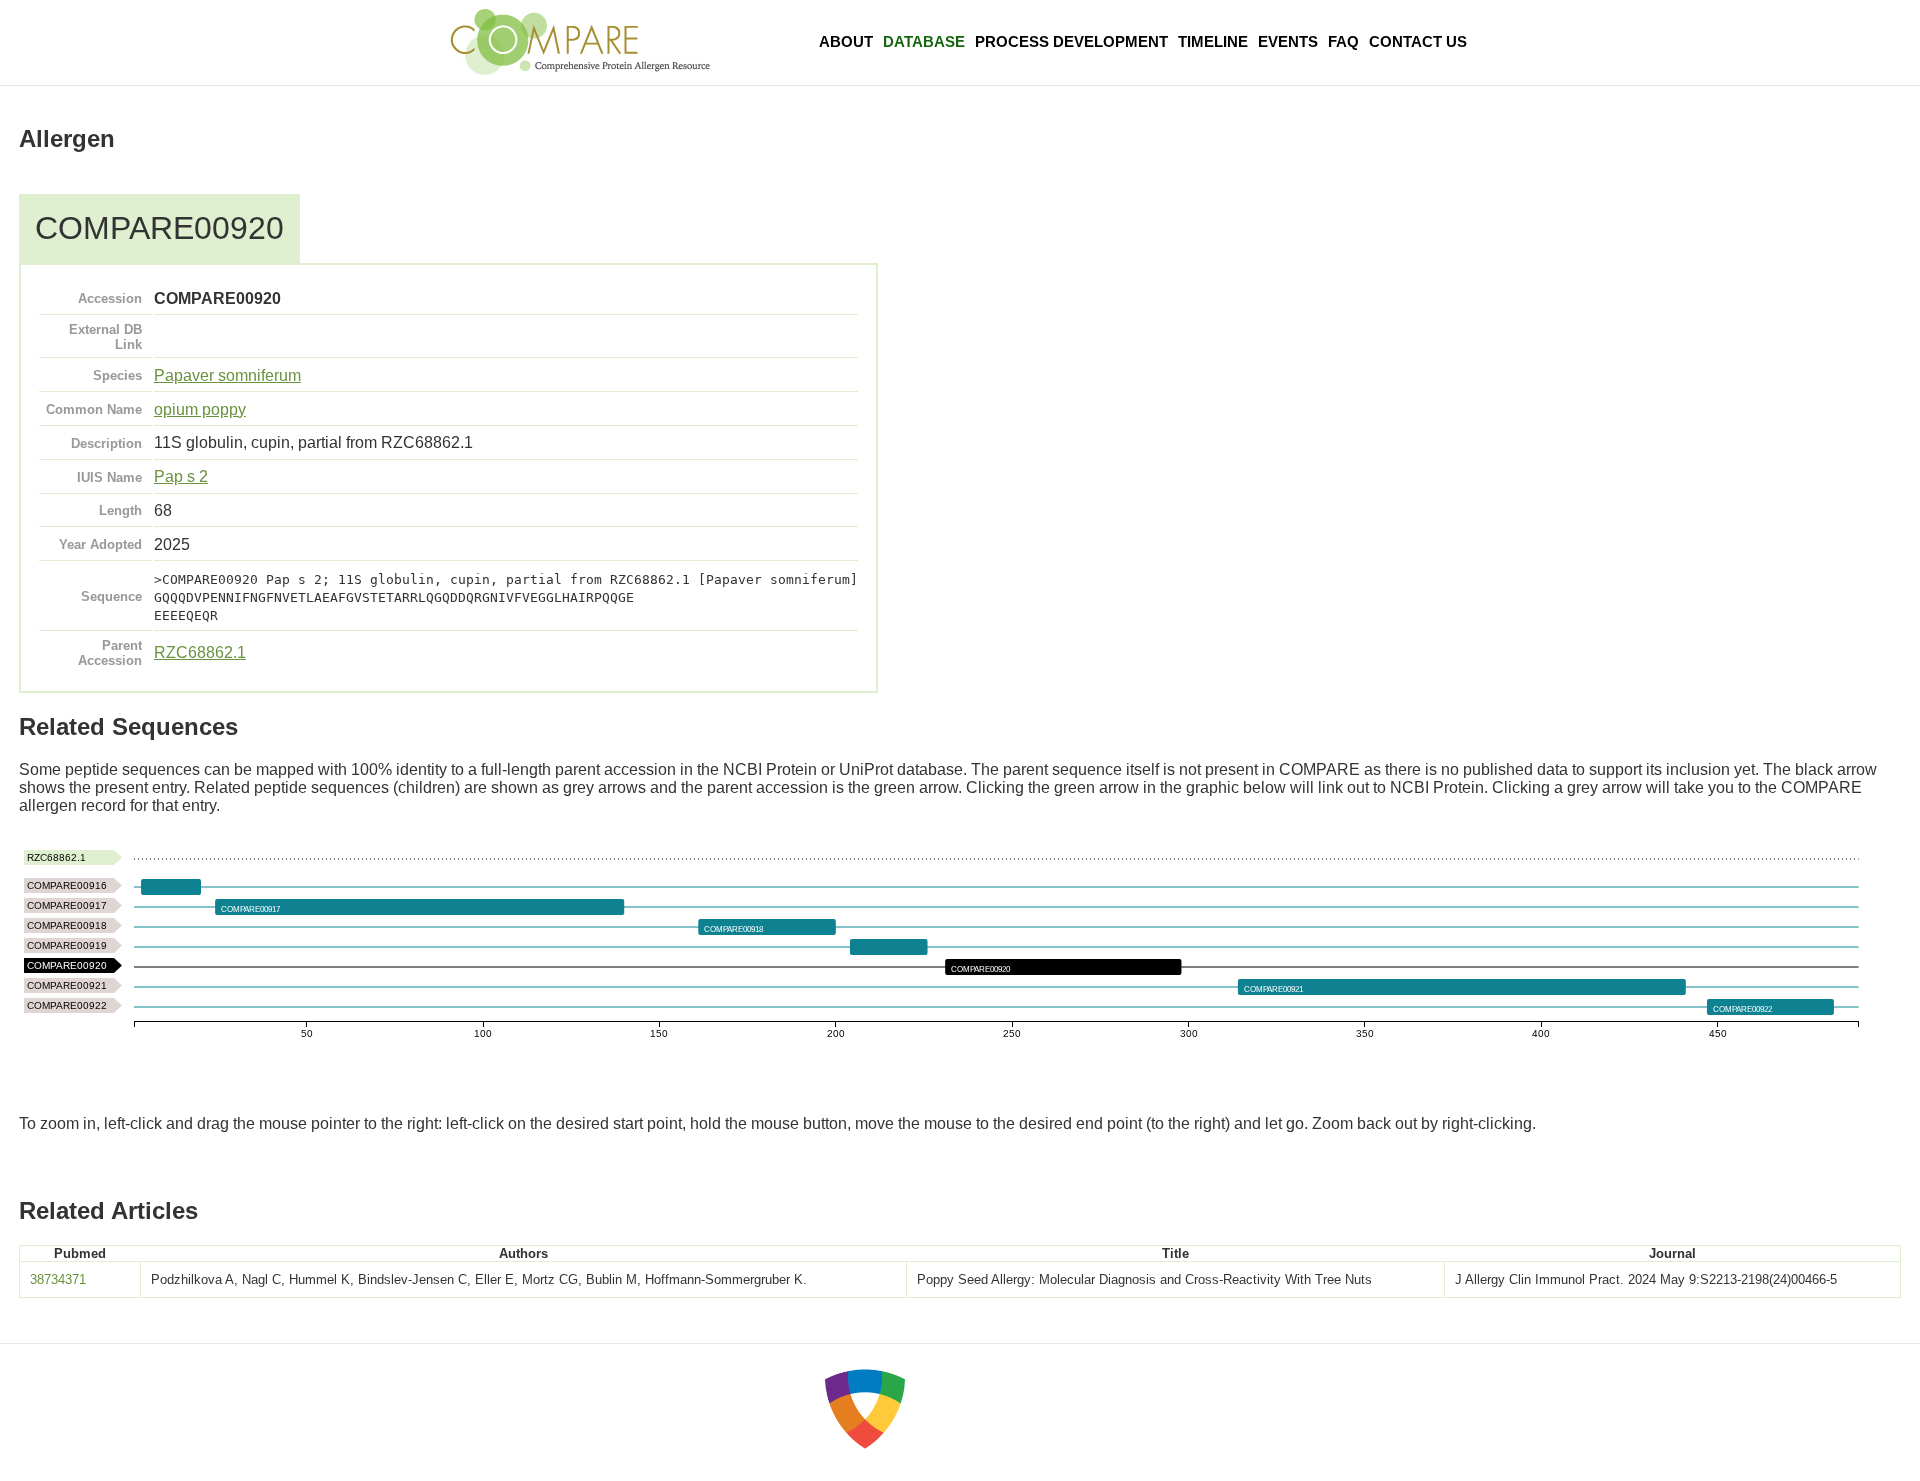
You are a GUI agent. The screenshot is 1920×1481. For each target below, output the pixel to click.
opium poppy (200, 409)
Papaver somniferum (227, 375)
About (846, 41)
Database (924, 41)
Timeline (1213, 41)
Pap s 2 (181, 476)
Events (1288, 41)
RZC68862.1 (200, 652)
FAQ (1343, 41)
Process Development (1071, 41)
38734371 (58, 1279)
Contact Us (1418, 41)
